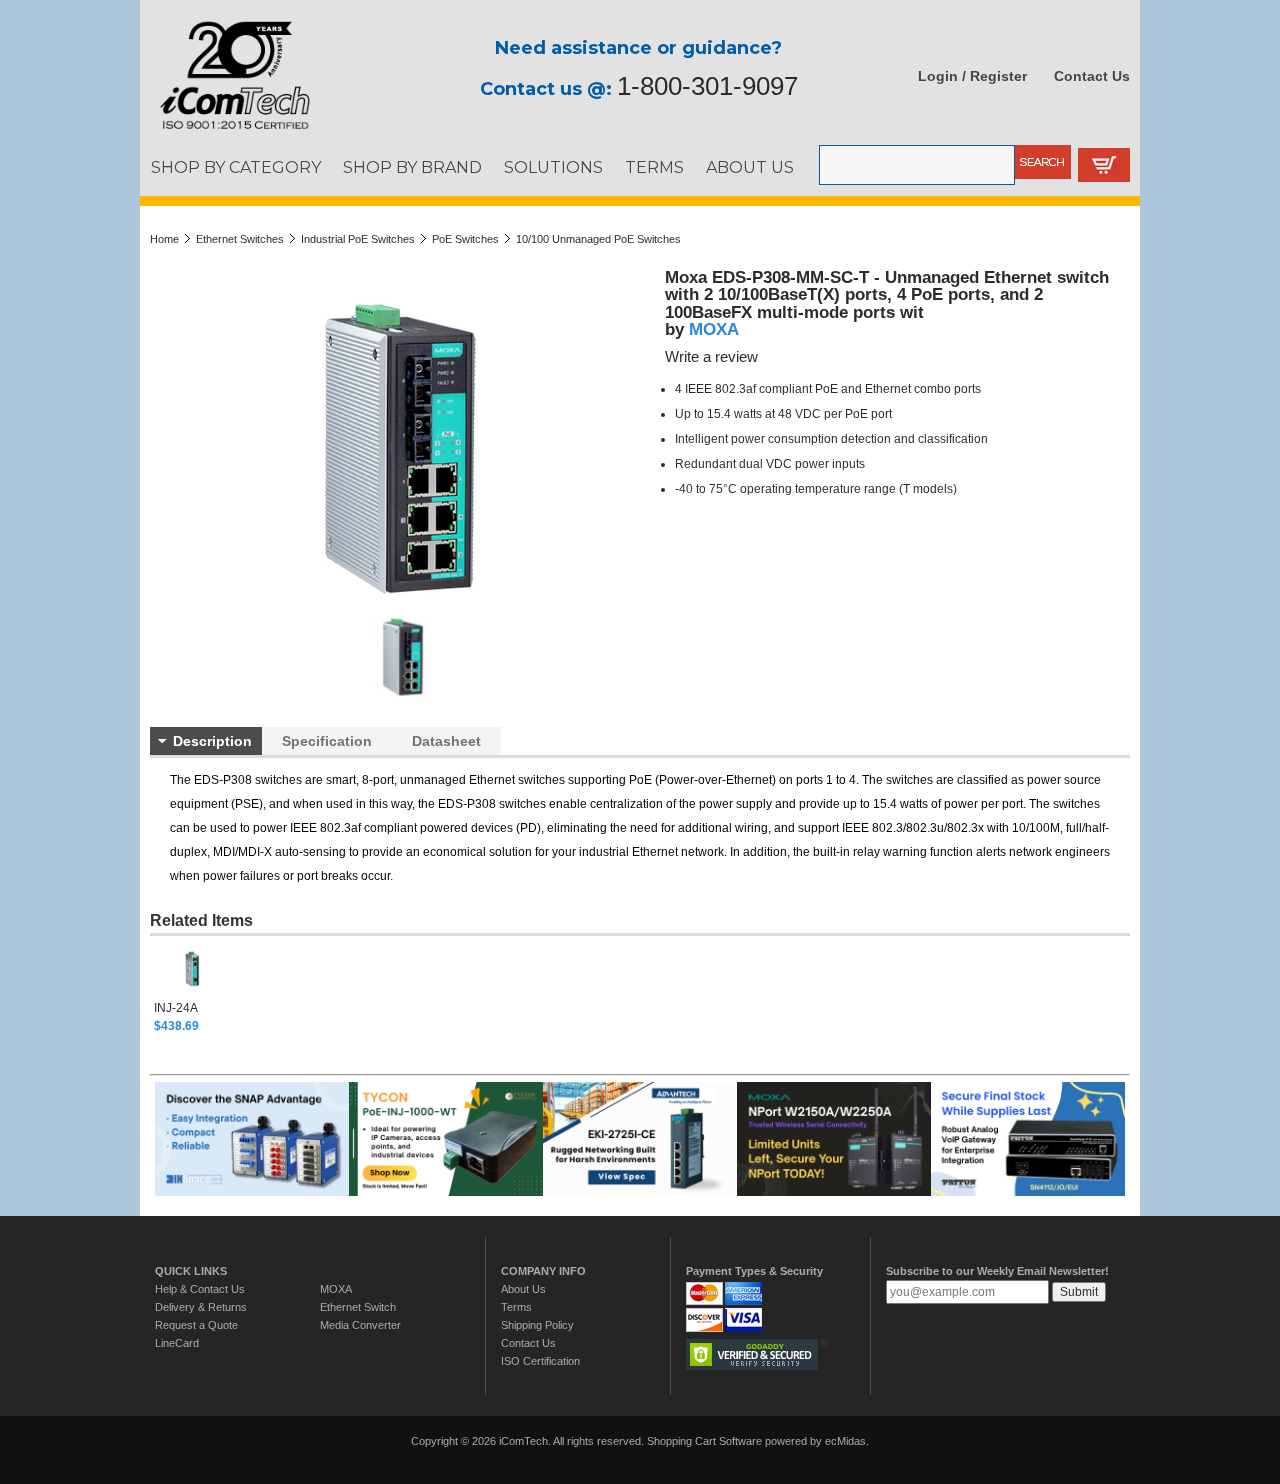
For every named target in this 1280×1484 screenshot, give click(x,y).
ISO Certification (540, 1361)
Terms (516, 1307)
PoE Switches (465, 239)
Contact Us (1092, 76)
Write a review (711, 357)
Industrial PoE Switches (358, 239)
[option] (218, 987)
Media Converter (360, 1325)
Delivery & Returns (201, 1307)
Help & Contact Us (200, 1289)
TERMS (654, 167)
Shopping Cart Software (704, 1441)
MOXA (714, 329)
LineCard (177, 1343)
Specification (327, 741)
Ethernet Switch (358, 1307)
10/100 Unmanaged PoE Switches (598, 239)
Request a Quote (196, 1325)
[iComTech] (225, 130)
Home (164, 239)
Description (212, 741)
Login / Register (972, 76)
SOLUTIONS (553, 167)
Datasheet (446, 741)
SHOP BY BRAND (412, 167)
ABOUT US (750, 167)
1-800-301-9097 (707, 86)
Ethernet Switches (240, 239)
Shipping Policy (537, 1325)
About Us (523, 1289)
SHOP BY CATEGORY (236, 167)
